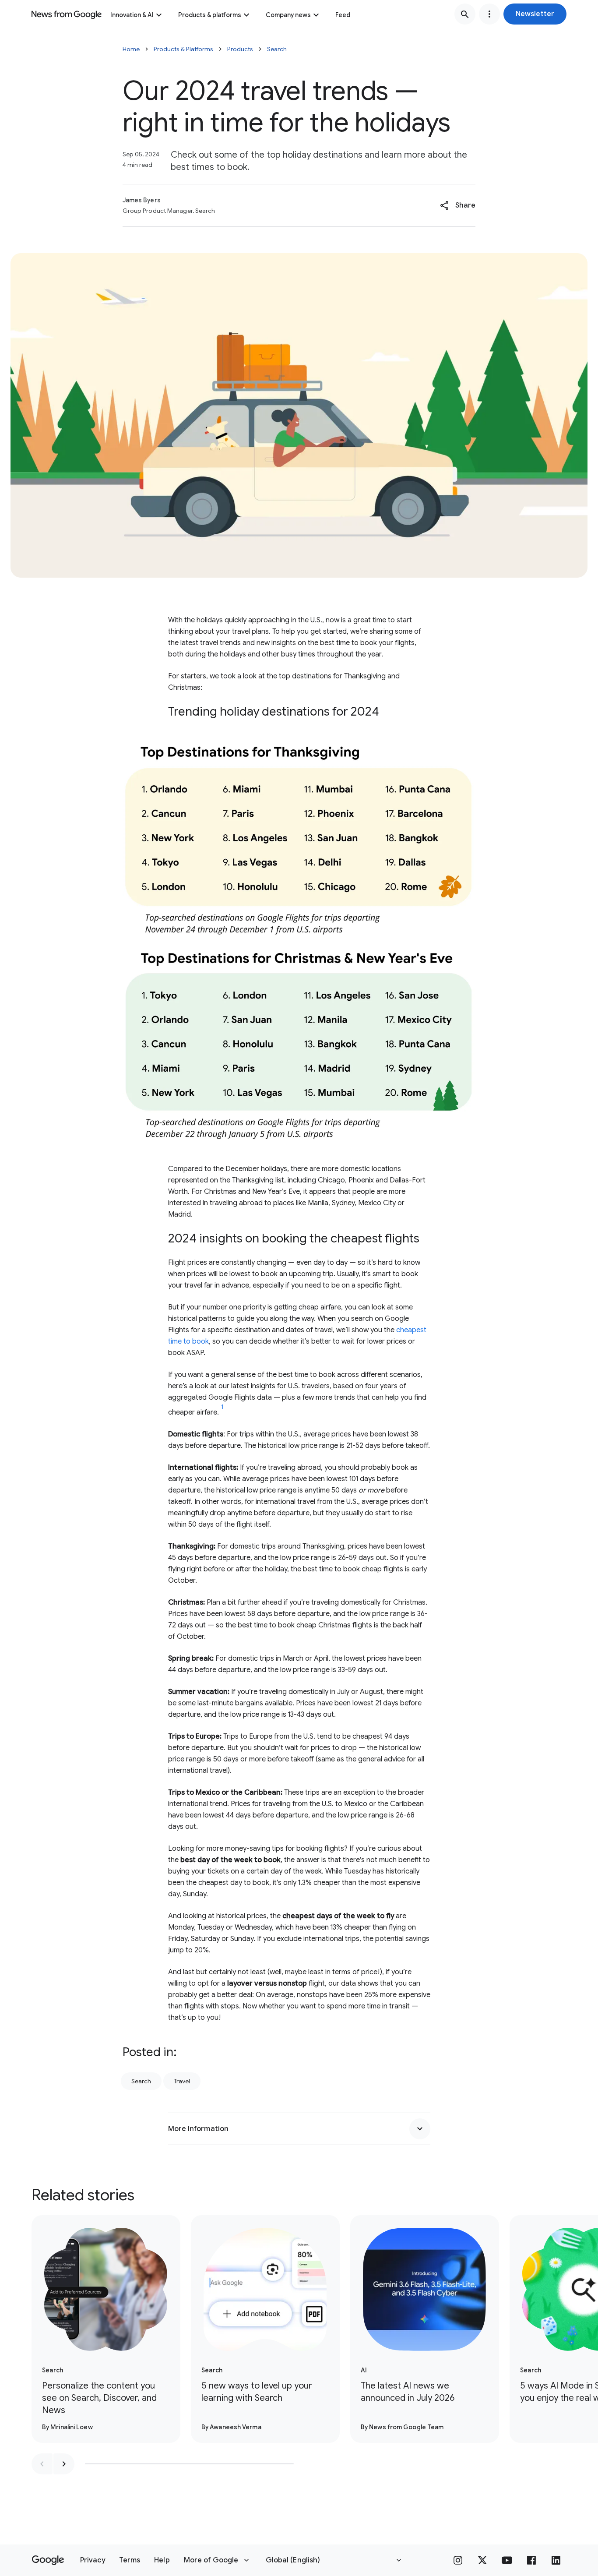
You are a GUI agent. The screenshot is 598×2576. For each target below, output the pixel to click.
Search (277, 49)
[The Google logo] (48, 2560)
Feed (343, 15)
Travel (182, 2081)
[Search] (465, 14)
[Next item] (64, 2464)
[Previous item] (42, 2464)
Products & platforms (210, 15)
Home (131, 49)
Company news (288, 15)
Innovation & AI (132, 15)
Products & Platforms (183, 49)
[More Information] (420, 2129)
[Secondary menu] (489, 14)
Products (240, 49)
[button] (535, 14)
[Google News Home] (67, 14)
